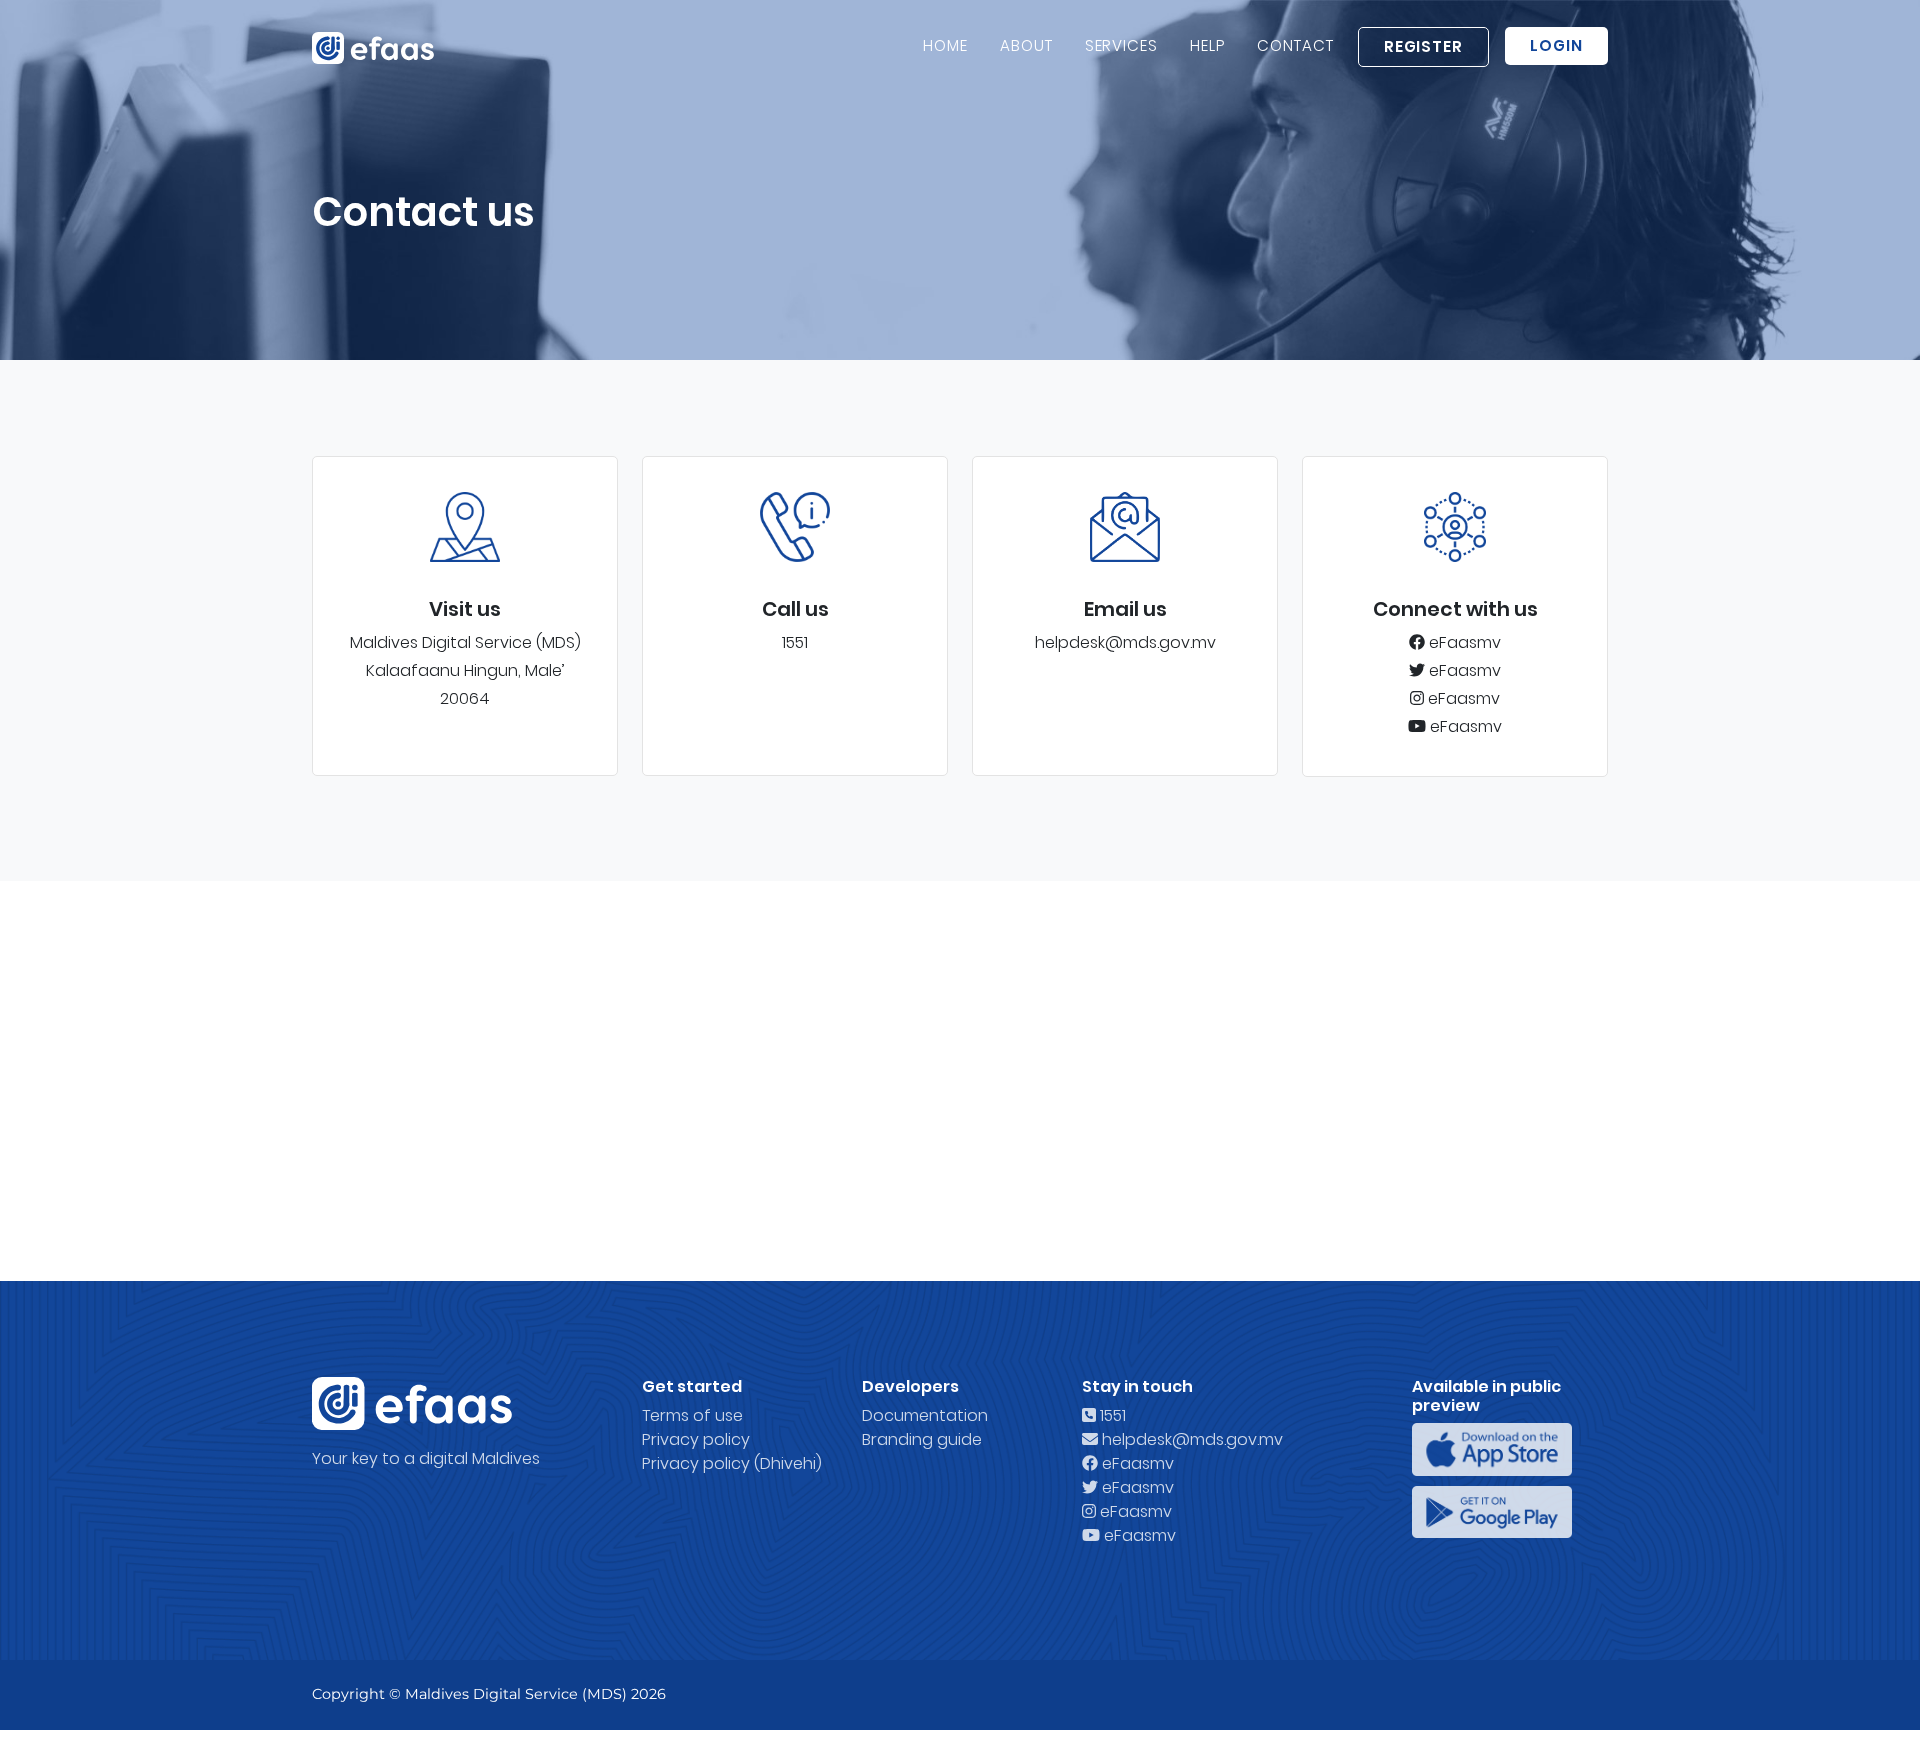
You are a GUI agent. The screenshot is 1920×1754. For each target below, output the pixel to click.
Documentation (925, 1415)
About (1026, 45)
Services (1122, 45)
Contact (1295, 45)
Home (945, 45)
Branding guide (922, 1439)
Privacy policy (696, 1439)
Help (1207, 45)
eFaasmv (1463, 642)
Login (1556, 45)
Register (1424, 46)
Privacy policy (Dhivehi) (732, 1463)
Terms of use (692, 1415)
